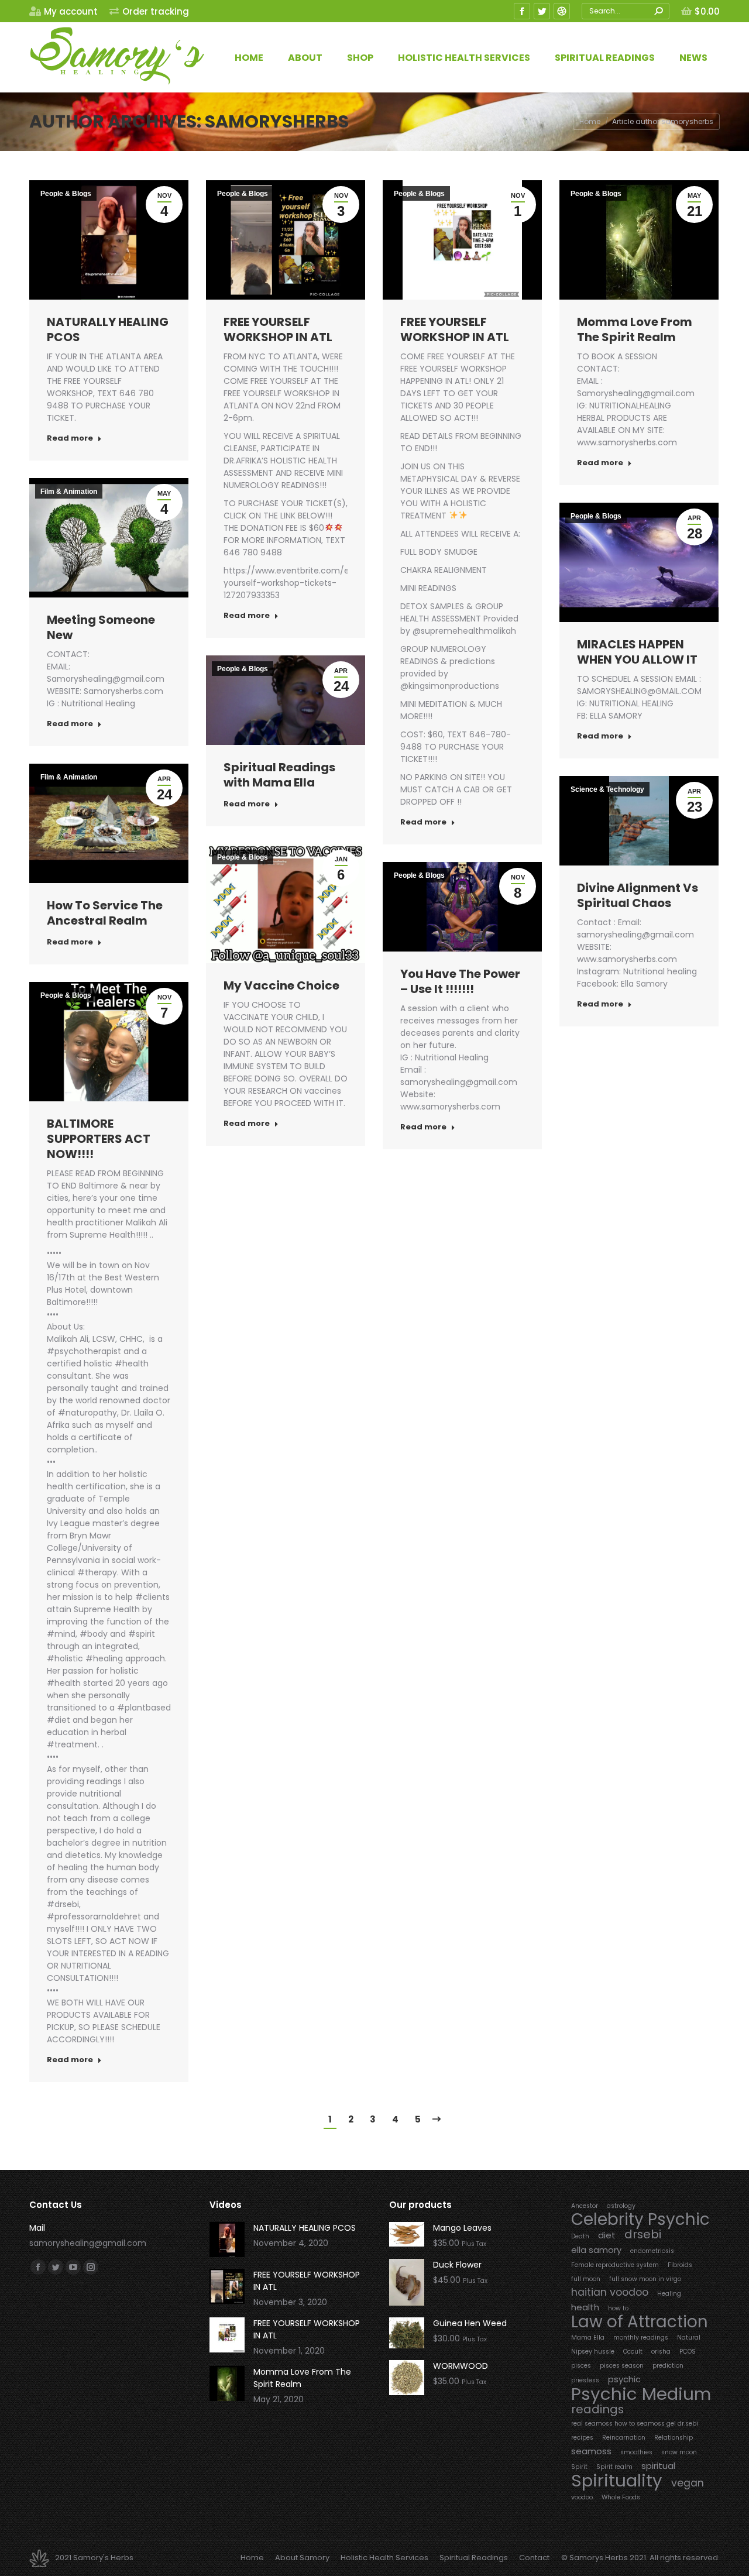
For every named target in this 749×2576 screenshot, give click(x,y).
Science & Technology (607, 789)
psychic (624, 2379)
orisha (661, 2352)
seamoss (591, 2451)
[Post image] (227, 2240)
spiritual (658, 2466)
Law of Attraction (640, 2322)
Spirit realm (614, 2467)
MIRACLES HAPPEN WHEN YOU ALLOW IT (637, 652)
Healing (669, 2294)
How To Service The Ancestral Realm (105, 913)
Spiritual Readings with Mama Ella (279, 775)
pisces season (622, 2366)
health (585, 2307)
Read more (70, 438)
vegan (688, 2483)
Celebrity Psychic (640, 2219)
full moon (586, 2279)
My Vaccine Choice (281, 985)
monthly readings (641, 2338)
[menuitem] (63, 11)
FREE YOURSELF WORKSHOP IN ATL (278, 329)
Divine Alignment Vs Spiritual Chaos (638, 895)
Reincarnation (624, 2438)
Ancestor (585, 2206)
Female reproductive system (615, 2265)
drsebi (643, 2235)
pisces (581, 2366)
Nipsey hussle (593, 2352)
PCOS (688, 2352)
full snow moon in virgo (645, 2279)
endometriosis (652, 2251)
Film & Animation (69, 492)
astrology (621, 2206)
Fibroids (680, 2265)
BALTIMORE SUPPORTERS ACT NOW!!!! (99, 1139)
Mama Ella (588, 2338)
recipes (582, 2438)
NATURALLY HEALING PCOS (108, 329)
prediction (668, 2366)
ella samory (596, 2250)
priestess (585, 2380)
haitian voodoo (610, 2292)
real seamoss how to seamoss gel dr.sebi (635, 2424)
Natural (689, 2338)
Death (580, 2236)
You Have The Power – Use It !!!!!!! (460, 981)
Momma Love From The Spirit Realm (635, 329)
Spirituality (617, 2480)
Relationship (674, 2438)
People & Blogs (66, 194)
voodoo (582, 2497)
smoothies (636, 2452)
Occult (633, 2352)
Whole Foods (621, 2497)
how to (618, 2308)
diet (607, 2235)
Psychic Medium (641, 2394)
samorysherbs (277, 121)
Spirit (579, 2467)
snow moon (679, 2452)
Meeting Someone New (101, 627)
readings (597, 2410)
